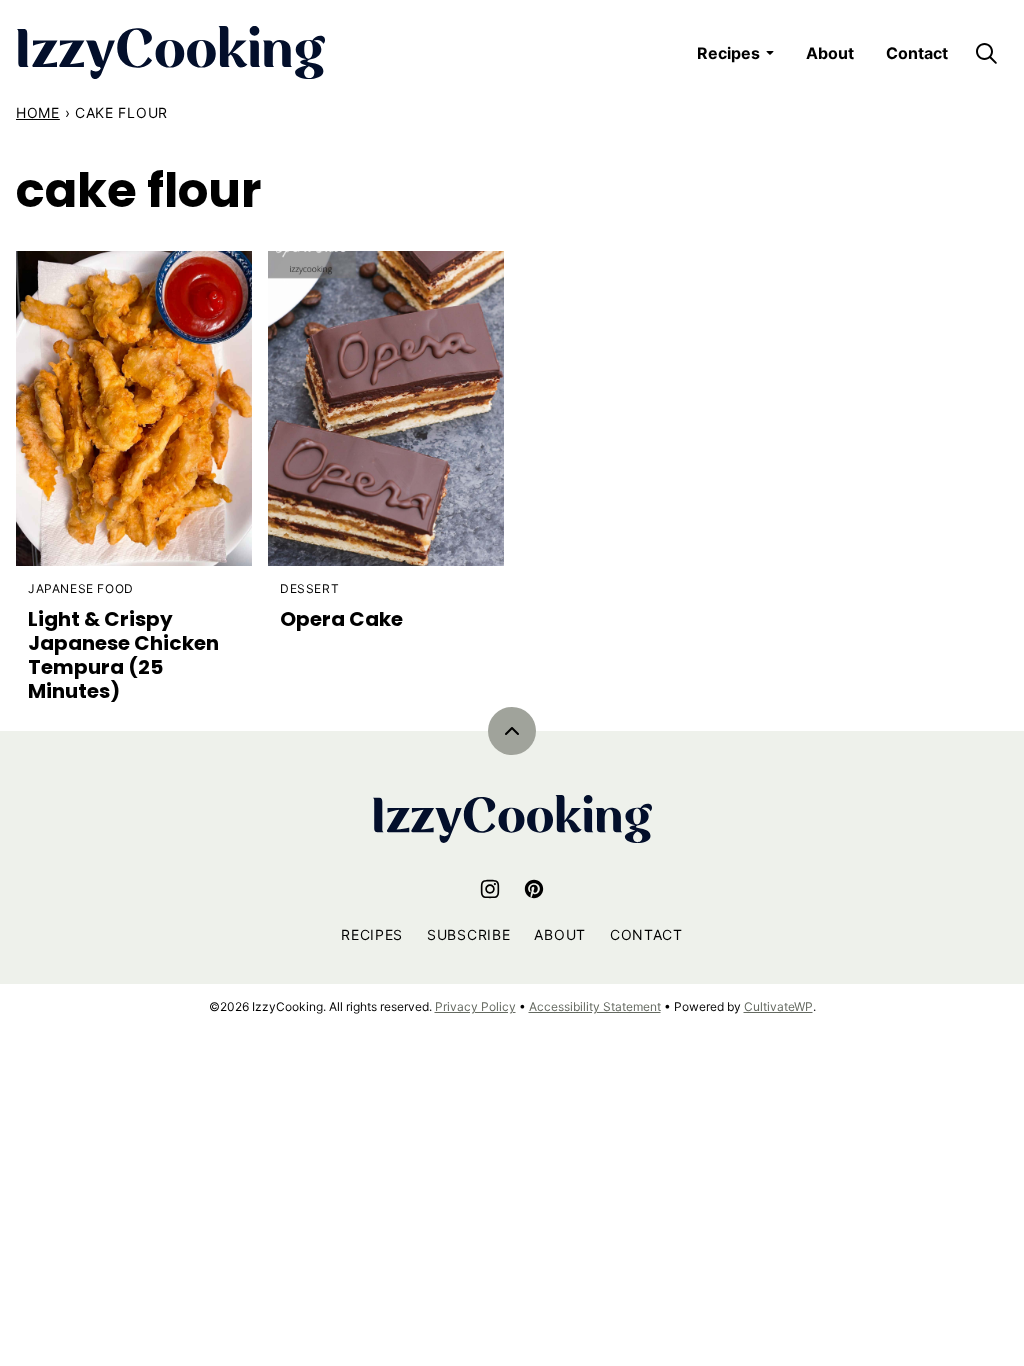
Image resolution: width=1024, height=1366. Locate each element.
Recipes (728, 53)
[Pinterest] (534, 889)
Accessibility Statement (595, 1006)
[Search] (986, 53)
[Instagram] (490, 889)
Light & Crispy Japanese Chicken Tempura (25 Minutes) (123, 655)
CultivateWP (778, 1006)
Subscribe (468, 934)
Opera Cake (341, 619)
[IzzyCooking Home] (171, 52)
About (830, 53)
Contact (917, 53)
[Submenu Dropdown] (770, 53)
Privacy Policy (475, 1006)
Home (38, 112)
